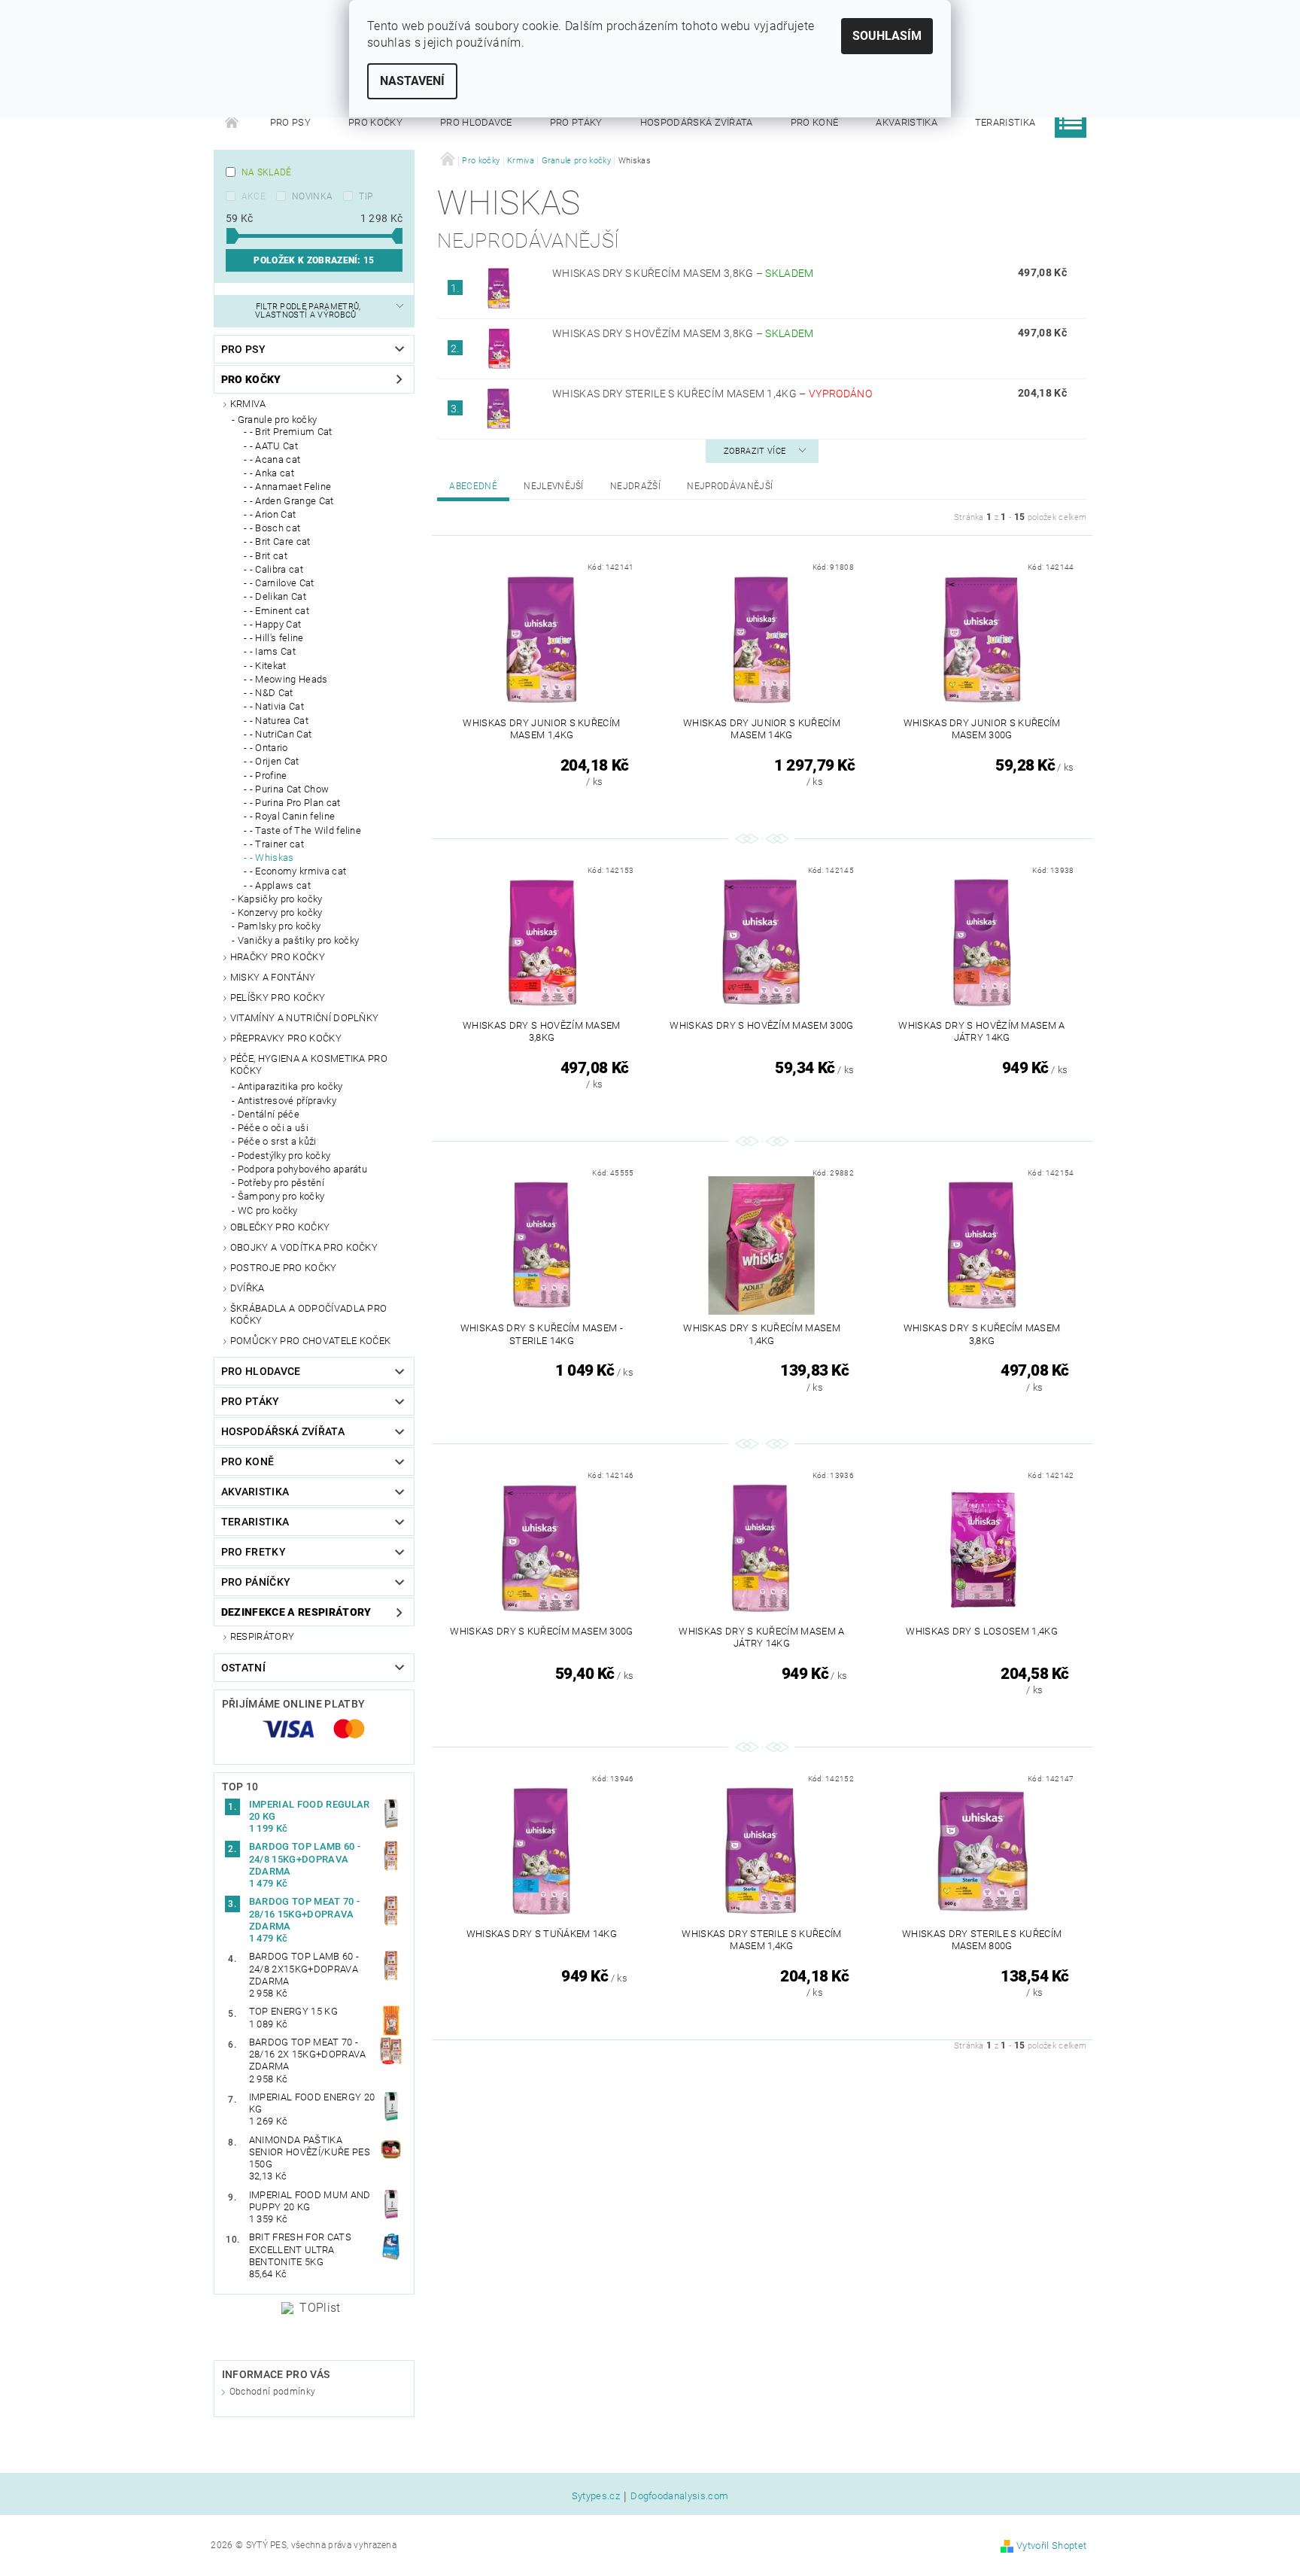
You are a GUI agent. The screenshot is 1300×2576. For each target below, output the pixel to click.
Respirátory (263, 1636)
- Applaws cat (280, 885)
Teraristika (1005, 122)
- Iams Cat (273, 651)
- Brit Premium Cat (291, 432)
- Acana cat (275, 459)
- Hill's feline (277, 638)
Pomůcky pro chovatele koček (311, 1341)
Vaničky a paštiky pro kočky (299, 940)
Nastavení (412, 81)
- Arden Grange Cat (292, 501)
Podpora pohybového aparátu (302, 1169)
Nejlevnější (554, 486)
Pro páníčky (256, 1582)
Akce (254, 196)
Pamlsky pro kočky (279, 926)
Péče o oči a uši (273, 1128)
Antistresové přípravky (287, 1101)
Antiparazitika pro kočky (290, 1086)
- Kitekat (268, 666)
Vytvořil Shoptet (1051, 2546)
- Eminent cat (279, 611)
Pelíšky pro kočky (278, 998)
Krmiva (248, 404)
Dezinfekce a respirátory (296, 1612)
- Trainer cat (277, 844)
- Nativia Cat (277, 706)
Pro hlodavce (476, 122)
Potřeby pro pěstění (281, 1183)
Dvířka (248, 1288)
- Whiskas (272, 858)
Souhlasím (887, 36)
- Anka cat (272, 473)
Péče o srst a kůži (277, 1141)
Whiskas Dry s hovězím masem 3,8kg (683, 333)
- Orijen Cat (275, 761)
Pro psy (290, 122)
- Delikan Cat (278, 596)
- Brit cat (269, 556)
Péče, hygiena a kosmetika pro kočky (309, 1064)
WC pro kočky (268, 1210)
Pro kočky (375, 122)
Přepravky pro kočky (286, 1038)
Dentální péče (269, 1114)
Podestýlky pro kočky (284, 1156)
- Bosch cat (275, 528)
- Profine (269, 776)
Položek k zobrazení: (314, 260)
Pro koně (815, 122)
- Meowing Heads (289, 679)
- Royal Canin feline (292, 816)
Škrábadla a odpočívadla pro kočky (309, 1314)
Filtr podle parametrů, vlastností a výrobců (308, 311)
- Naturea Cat (279, 721)
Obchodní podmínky (272, 2392)
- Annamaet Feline (290, 487)
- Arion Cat (273, 514)
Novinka (312, 196)
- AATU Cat (274, 446)
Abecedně (473, 486)
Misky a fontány (273, 977)
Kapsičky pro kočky (280, 899)
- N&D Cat (272, 693)
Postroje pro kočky (284, 1268)
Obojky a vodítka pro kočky (304, 1247)
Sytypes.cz (596, 2496)
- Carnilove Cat (282, 583)
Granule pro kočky (277, 420)
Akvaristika (907, 122)
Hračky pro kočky (278, 957)
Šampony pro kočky (281, 1196)
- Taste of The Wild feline (305, 830)
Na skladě (267, 172)
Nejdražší (635, 486)
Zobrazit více (755, 451)
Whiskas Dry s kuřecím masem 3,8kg (683, 273)
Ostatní (243, 1668)
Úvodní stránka (232, 123)
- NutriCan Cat (281, 734)
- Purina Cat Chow (289, 789)
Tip (366, 196)
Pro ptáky (576, 122)
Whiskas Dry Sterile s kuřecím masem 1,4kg (712, 394)
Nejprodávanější (730, 486)
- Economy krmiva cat (298, 871)
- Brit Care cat (280, 541)
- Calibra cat (276, 569)
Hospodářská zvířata (697, 122)
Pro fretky (254, 1552)
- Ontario (269, 748)
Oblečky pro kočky (280, 1227)
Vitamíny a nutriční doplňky (305, 1018)
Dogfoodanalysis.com (679, 2496)
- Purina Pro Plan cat (295, 803)
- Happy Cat (276, 624)
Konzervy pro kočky (280, 912)
